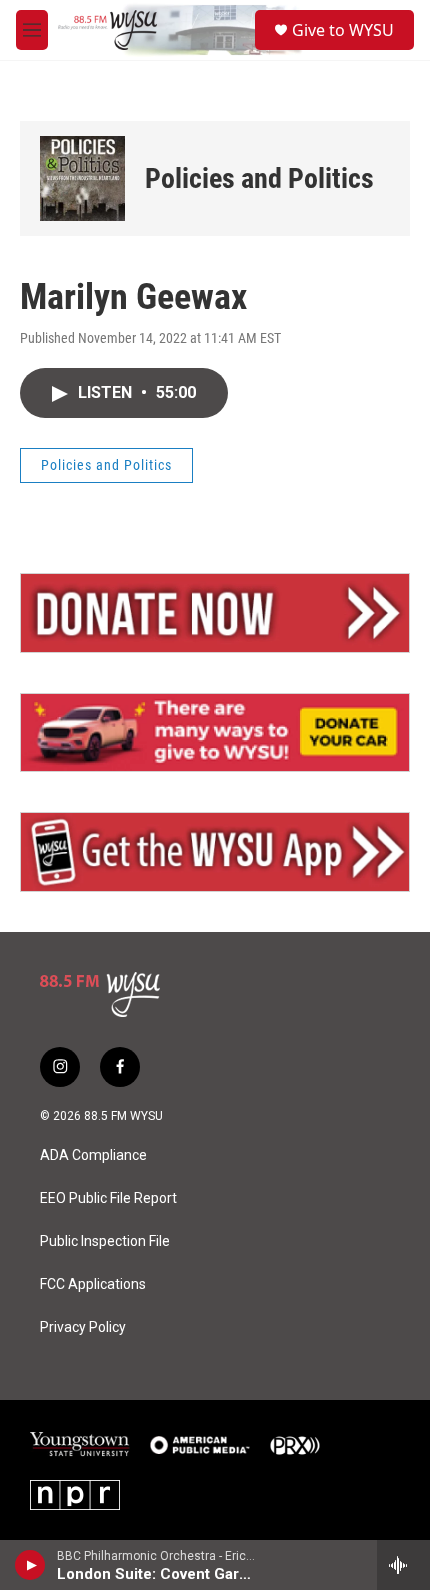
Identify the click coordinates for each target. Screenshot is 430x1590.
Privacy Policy (83, 1327)
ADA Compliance (93, 1155)
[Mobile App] (215, 852)
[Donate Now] (215, 613)
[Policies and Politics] (82, 178)
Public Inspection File (105, 1241)
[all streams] (403, 1565)
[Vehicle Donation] (215, 733)
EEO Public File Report (108, 1198)
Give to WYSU (343, 30)
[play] (30, 1565)
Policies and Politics (259, 178)
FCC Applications (93, 1284)
